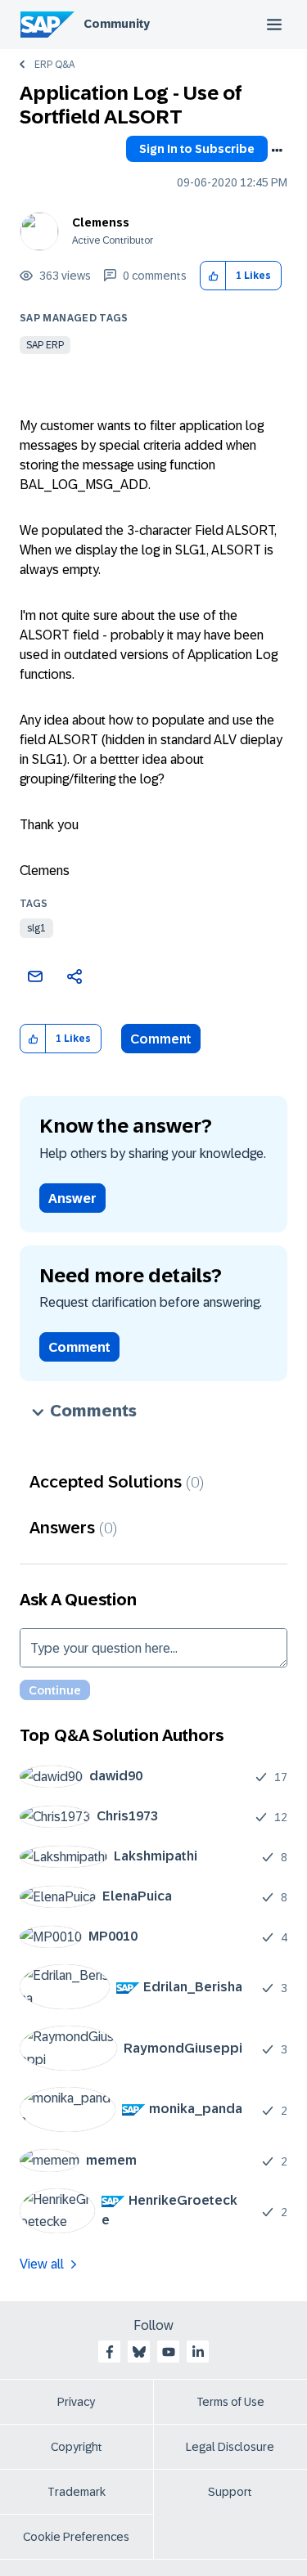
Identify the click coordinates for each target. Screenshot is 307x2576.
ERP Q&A (54, 65)
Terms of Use (230, 2402)
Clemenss (101, 222)
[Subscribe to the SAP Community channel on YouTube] (169, 2352)
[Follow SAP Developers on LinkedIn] (198, 2352)
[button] (213, 276)
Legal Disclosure (230, 2447)
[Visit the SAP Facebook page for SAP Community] (110, 2352)
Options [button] (277, 150)
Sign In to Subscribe (197, 149)
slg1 (36, 928)
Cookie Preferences (76, 2537)
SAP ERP (45, 345)
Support (230, 2492)
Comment (161, 1039)
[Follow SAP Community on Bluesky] (139, 2352)
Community (117, 24)
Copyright (77, 2447)
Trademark (77, 2492)
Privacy (76, 2402)
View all (42, 2264)
